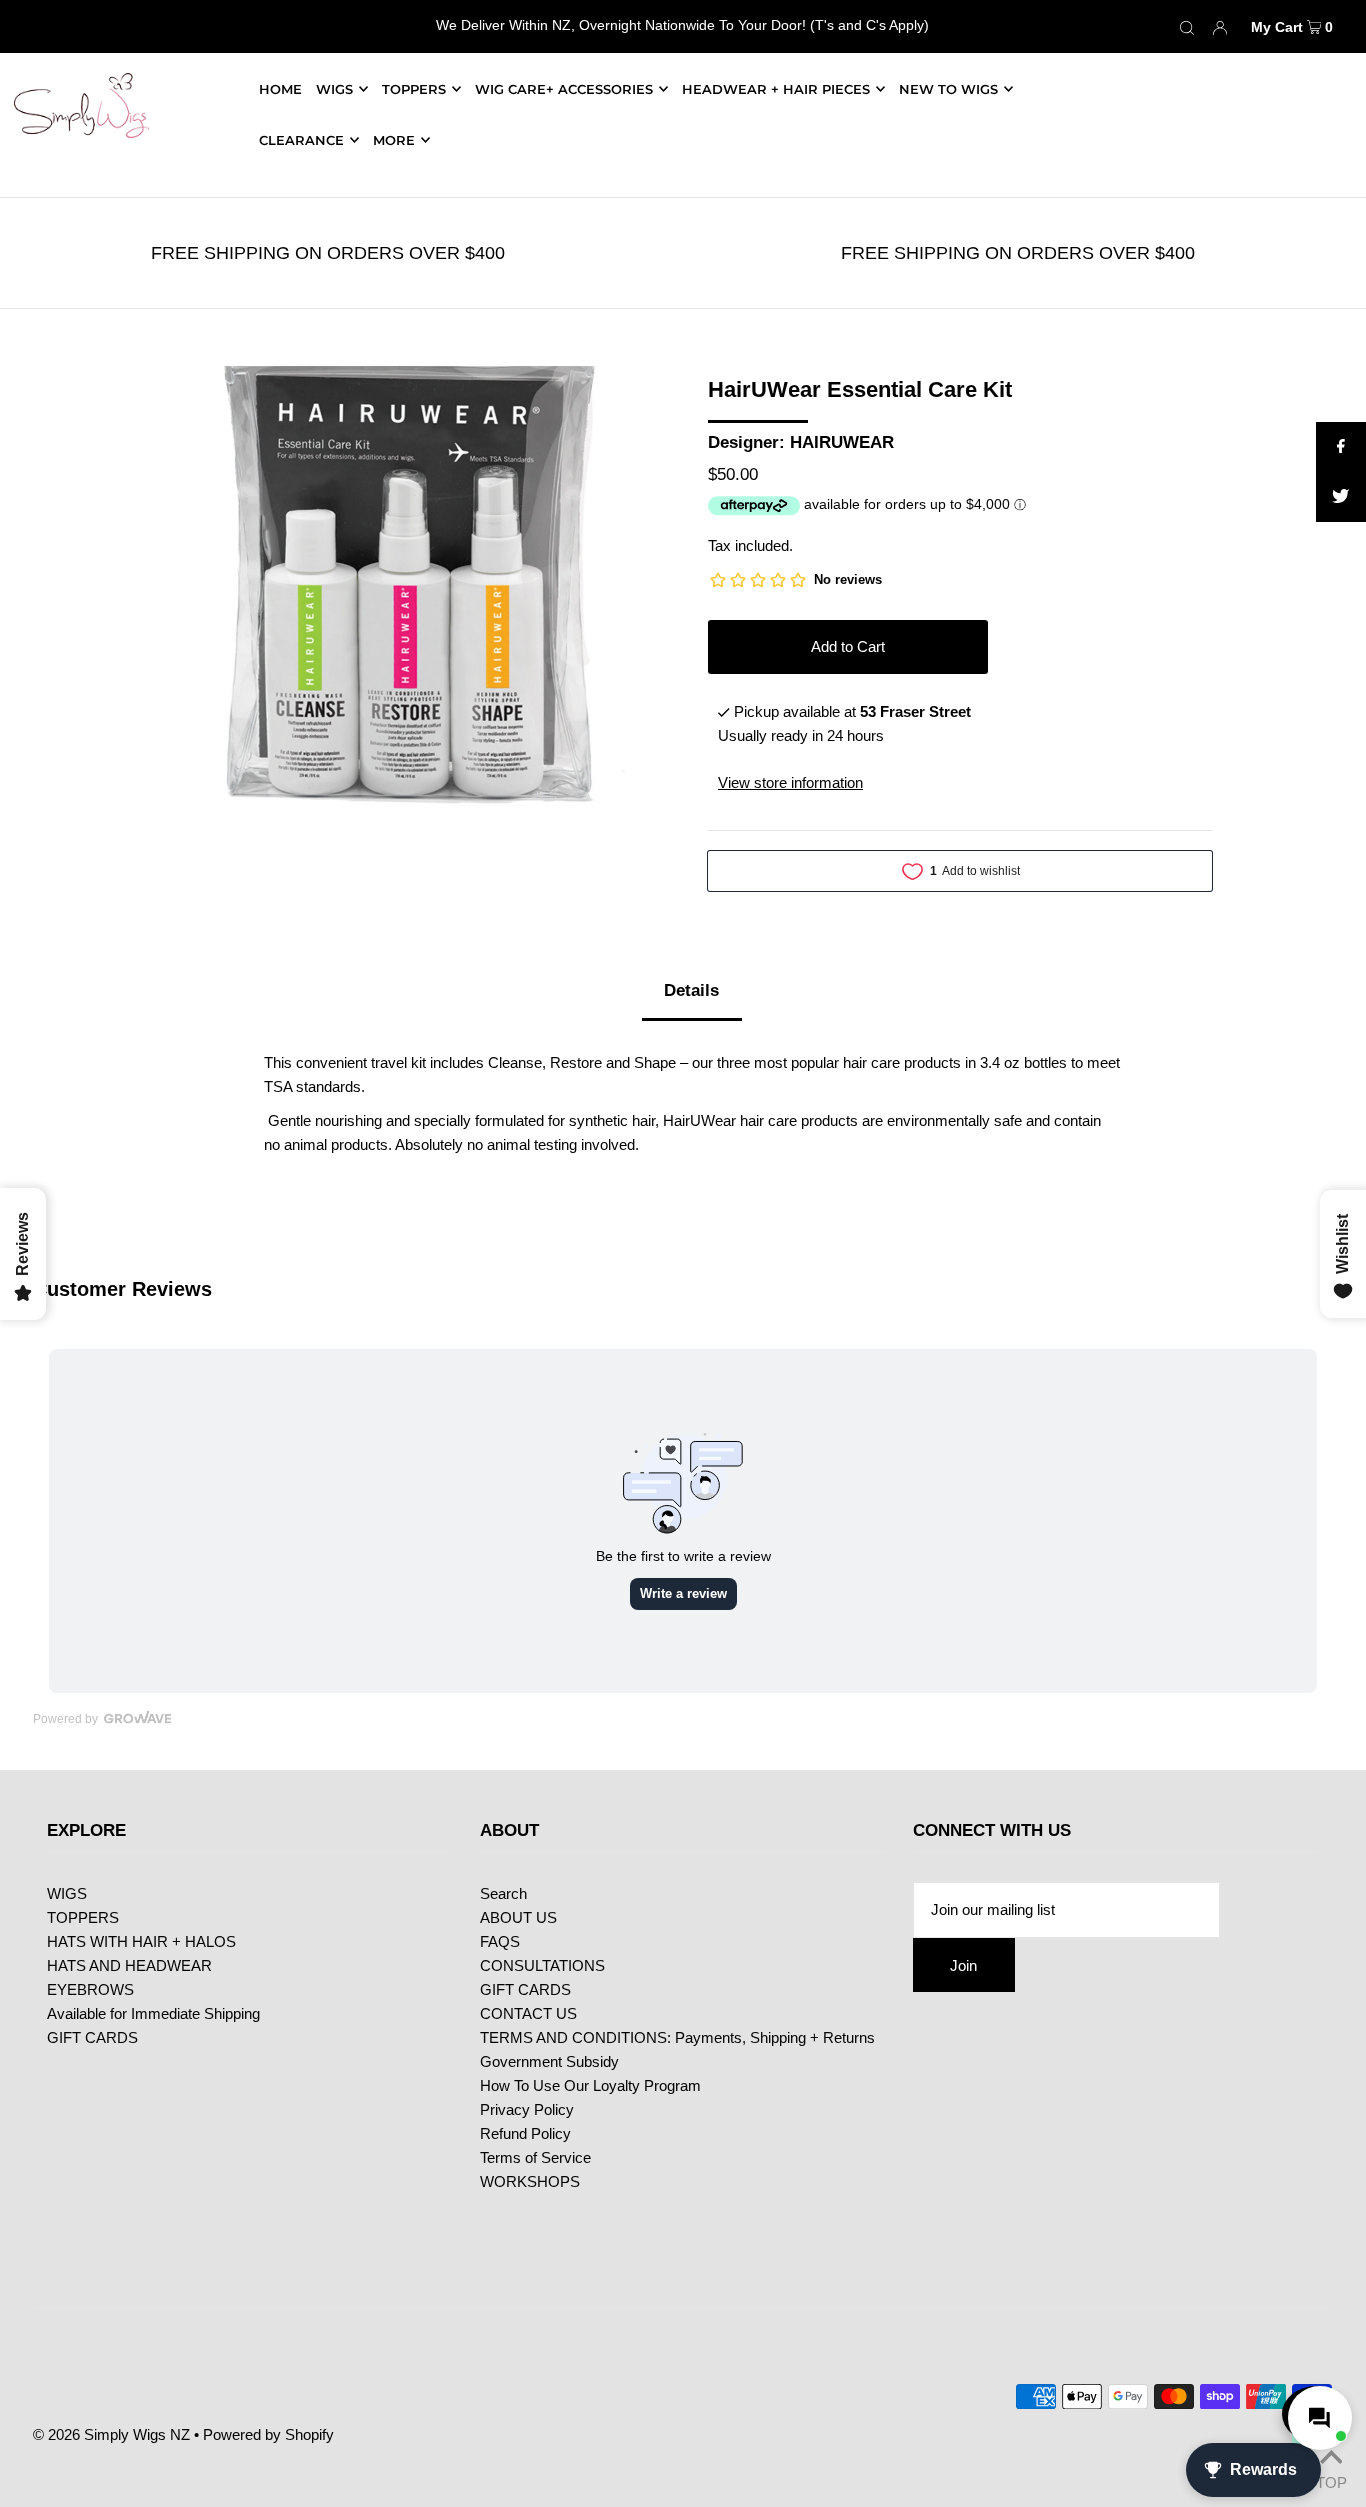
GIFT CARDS (92, 2037)
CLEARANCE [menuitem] (301, 140)
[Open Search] (1187, 26)
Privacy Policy (527, 2109)
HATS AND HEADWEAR (129, 1965)
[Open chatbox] (1316, 2414)
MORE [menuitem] (394, 140)
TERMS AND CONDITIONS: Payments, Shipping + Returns (677, 2037)
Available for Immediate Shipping (153, 2013)
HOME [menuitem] (280, 89)
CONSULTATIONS (542, 1965)
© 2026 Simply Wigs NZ (111, 2434)
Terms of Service (535, 2157)
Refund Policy (525, 2133)
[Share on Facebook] (1341, 447)
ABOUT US (518, 1917)
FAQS (500, 1941)
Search (503, 1893)
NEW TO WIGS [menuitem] (948, 89)
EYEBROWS (90, 1989)
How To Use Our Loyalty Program (590, 2085)
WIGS (334, 89)
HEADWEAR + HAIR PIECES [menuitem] (776, 89)
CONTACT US (528, 2013)
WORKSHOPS (530, 2181)
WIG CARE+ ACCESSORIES (564, 89)
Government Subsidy (549, 2061)
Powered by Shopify (268, 2434)
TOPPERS (414, 89)
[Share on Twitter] (1341, 497)
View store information (790, 782)
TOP (1331, 2480)
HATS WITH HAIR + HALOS (141, 1941)
